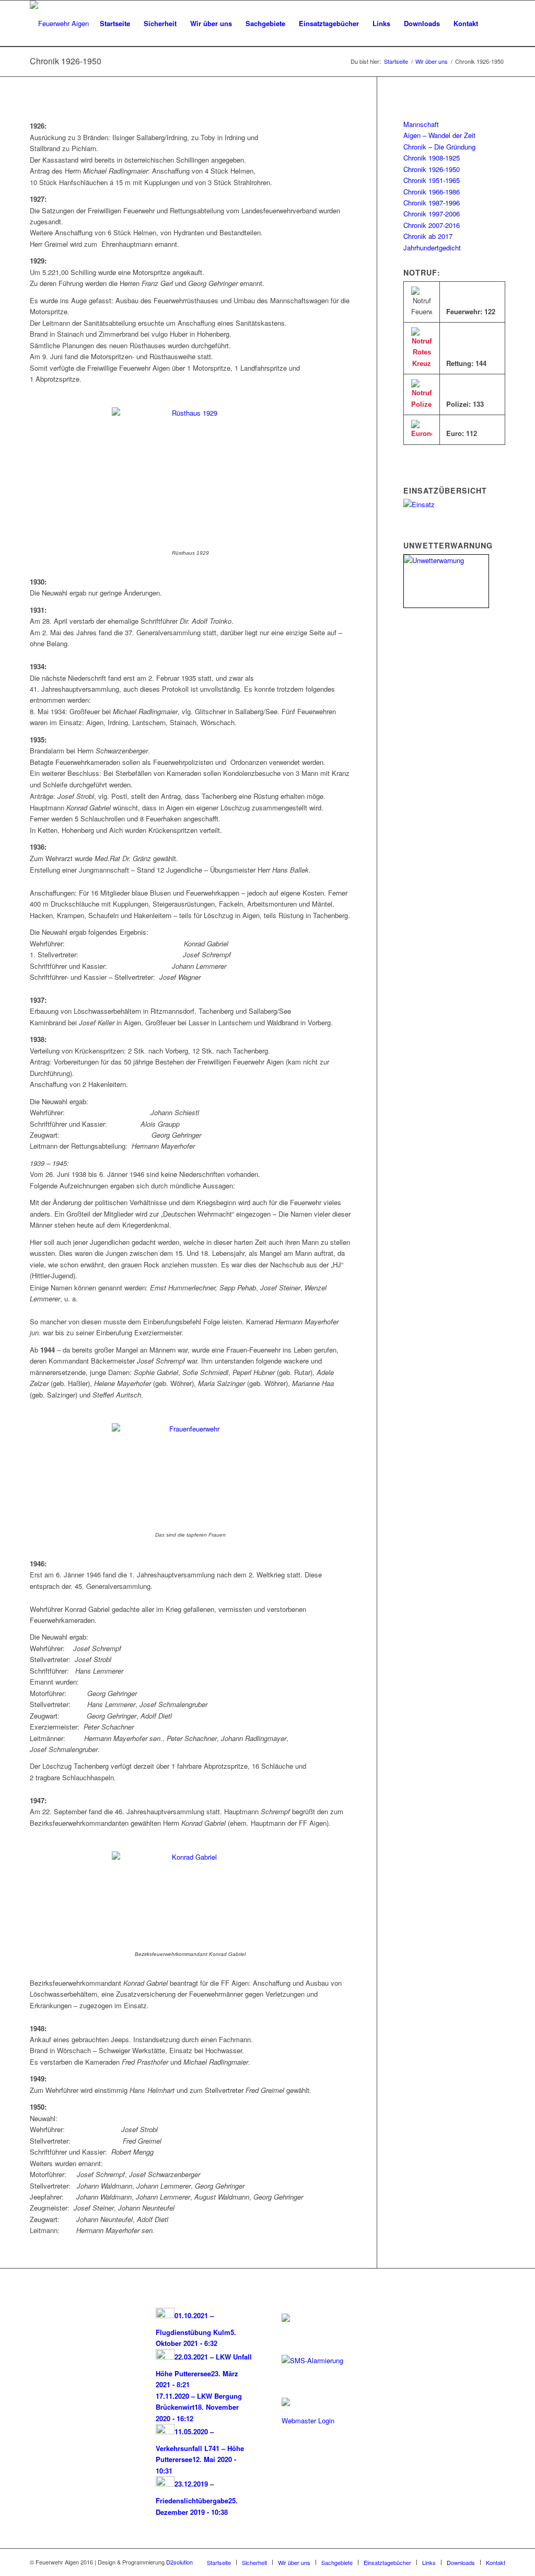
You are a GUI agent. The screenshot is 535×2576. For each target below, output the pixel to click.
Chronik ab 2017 (428, 236)
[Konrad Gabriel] (190, 1857)
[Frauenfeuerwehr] (190, 1429)
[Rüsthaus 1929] (190, 413)
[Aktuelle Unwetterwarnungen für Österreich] (446, 560)
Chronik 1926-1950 (66, 61)
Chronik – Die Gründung (439, 147)
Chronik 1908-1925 (432, 158)
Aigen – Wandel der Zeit (439, 135)
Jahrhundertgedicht (432, 248)
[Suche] (495, 24)
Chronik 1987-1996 (432, 203)
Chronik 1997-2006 (432, 214)
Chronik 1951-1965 (432, 180)
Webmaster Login (308, 2420)
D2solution (179, 2562)
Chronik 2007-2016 (432, 225)
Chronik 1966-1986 (432, 192)
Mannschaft (421, 124)
